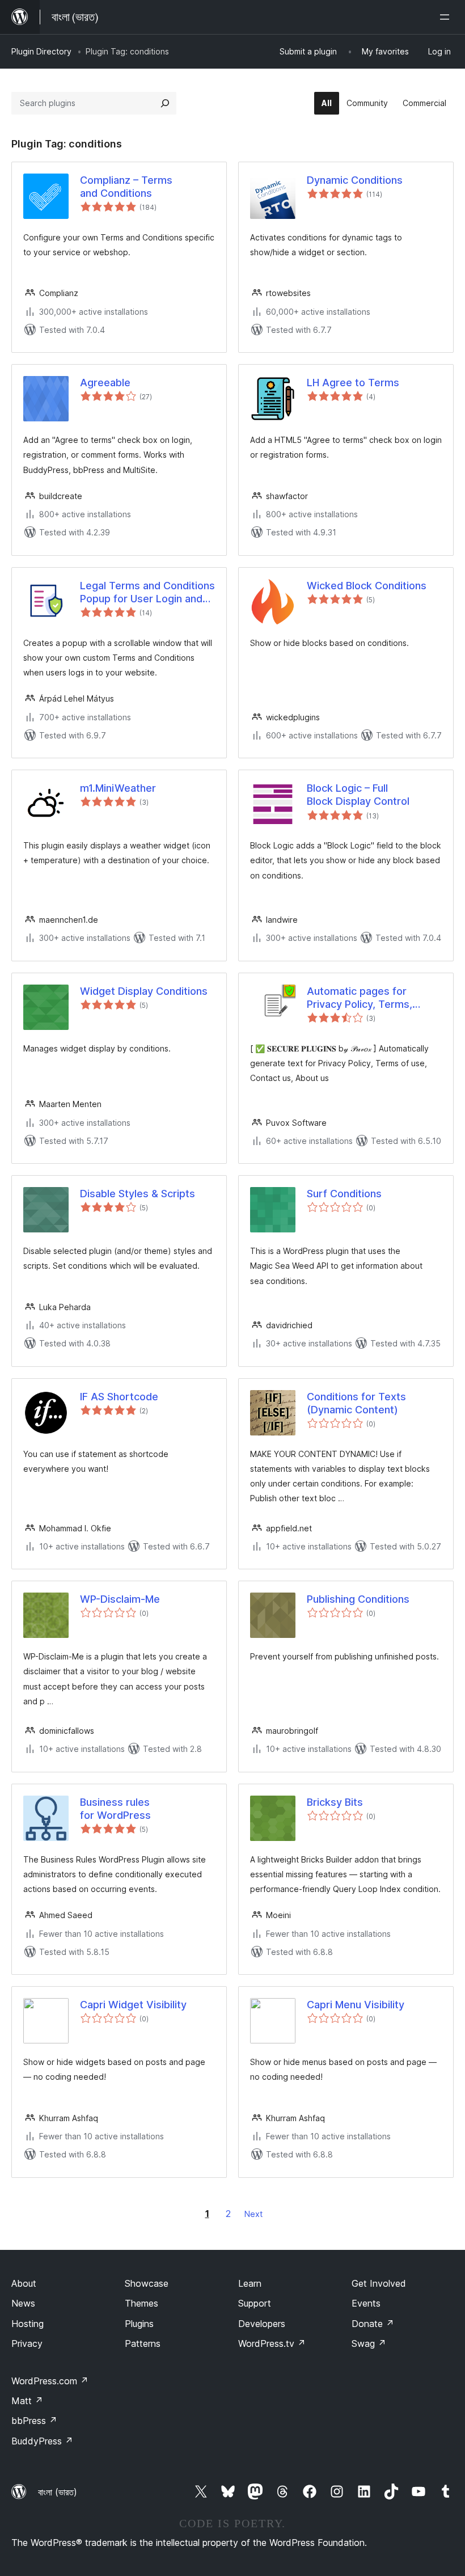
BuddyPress (42, 2441)
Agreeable (105, 383)
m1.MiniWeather (118, 788)
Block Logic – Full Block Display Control (358, 795)
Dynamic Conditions (355, 180)
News (23, 2303)
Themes (141, 2303)
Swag (369, 2343)
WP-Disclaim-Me (120, 1599)
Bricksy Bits (335, 1802)
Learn (250, 2283)
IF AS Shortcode (119, 1397)
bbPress (34, 2421)
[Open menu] (447, 17)
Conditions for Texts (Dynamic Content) (356, 1403)
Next (253, 2214)
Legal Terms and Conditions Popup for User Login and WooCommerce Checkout (147, 593)
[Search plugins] (165, 103)
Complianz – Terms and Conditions (126, 187)
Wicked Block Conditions (367, 586)
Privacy (27, 2343)
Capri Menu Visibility (356, 2005)
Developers (262, 2324)
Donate (373, 2324)
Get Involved (379, 2283)
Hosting (28, 2324)
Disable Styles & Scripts (138, 1194)
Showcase (147, 2283)
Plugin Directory (41, 51)
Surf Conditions (344, 1194)
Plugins (139, 2324)
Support (255, 2303)
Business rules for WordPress (115, 1809)
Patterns (143, 2343)
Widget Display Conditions (144, 991)
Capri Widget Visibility (133, 2005)
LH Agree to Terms (353, 383)
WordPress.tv (272, 2343)
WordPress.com (50, 2381)
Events (366, 2303)
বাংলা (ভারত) (58, 2492)
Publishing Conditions (358, 1599)
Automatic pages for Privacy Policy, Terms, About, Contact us (360, 998)
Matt (27, 2401)
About (24, 2283)
